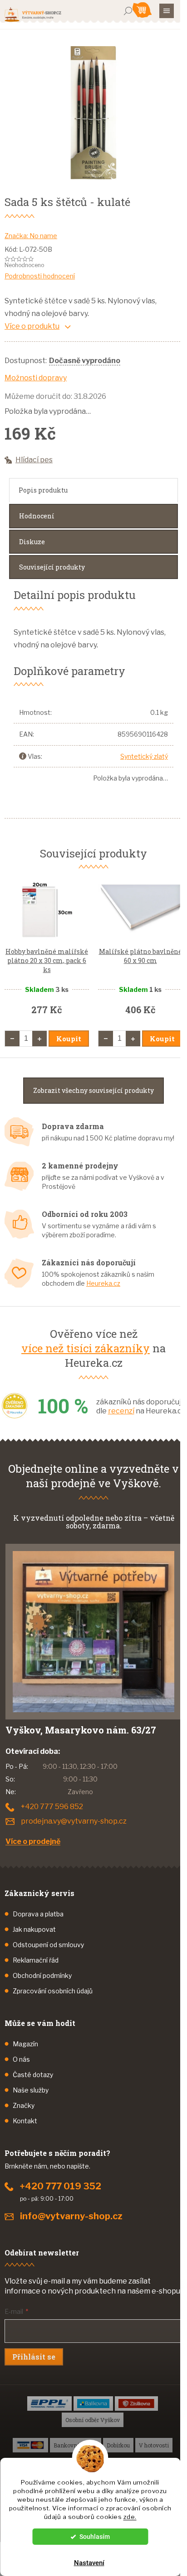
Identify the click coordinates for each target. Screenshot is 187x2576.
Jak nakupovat (34, 1929)
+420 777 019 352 (61, 2186)
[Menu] (167, 11)
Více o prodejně (33, 1841)
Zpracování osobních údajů (53, 1991)
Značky (24, 2105)
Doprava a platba (38, 1914)
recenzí (121, 1411)
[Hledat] (128, 11)
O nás (21, 2059)
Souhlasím (95, 2537)
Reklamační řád (36, 1960)
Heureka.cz (103, 1283)
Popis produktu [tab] (43, 490)
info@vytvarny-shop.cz (71, 2216)
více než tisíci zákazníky (86, 1348)
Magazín (25, 2044)
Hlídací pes (34, 460)
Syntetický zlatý (144, 756)
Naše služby (31, 2090)
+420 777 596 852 (52, 1807)
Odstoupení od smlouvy (48, 1945)
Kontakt (25, 2121)
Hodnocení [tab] (37, 516)
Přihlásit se (34, 2357)
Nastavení (89, 2563)
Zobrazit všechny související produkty (93, 1090)
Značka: (31, 236)
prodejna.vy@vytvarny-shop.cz (74, 1821)
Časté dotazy (33, 2075)
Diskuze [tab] (32, 542)
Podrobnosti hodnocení (40, 276)
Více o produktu (32, 326)
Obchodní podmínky (42, 1975)
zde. (130, 2517)
